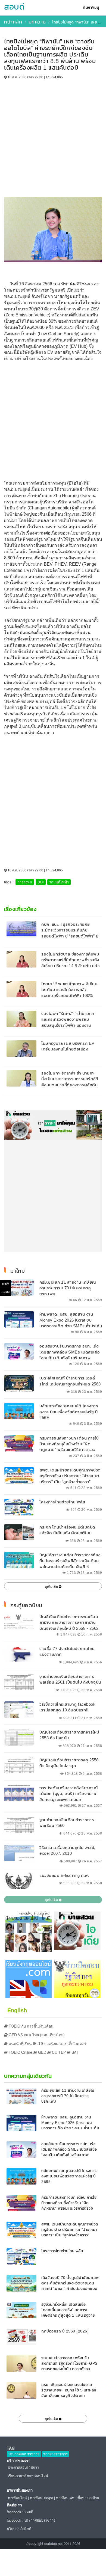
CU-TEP (58, 2052)
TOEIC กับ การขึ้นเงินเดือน (31, 2026)
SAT (74, 2052)
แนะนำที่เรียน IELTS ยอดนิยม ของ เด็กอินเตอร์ (47, 2043)
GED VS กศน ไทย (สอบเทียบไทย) (36, 2035)
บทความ (37, 22)
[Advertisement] (53, 135)
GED (42, 2052)
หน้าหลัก (13, 22)
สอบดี (14, 7)
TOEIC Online (20, 2052)
